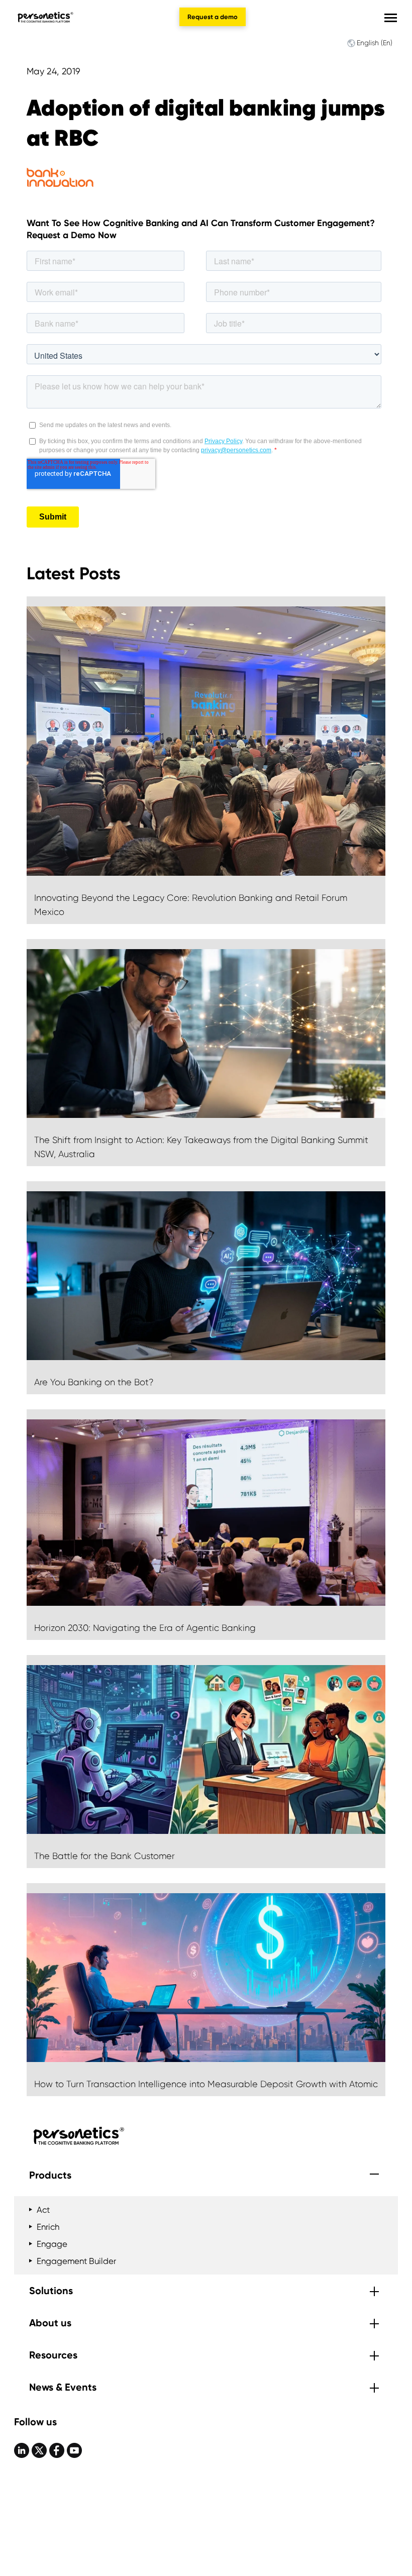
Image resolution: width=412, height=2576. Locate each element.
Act (43, 2210)
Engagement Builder (76, 2261)
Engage (52, 2244)
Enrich (48, 2227)
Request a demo (213, 17)
